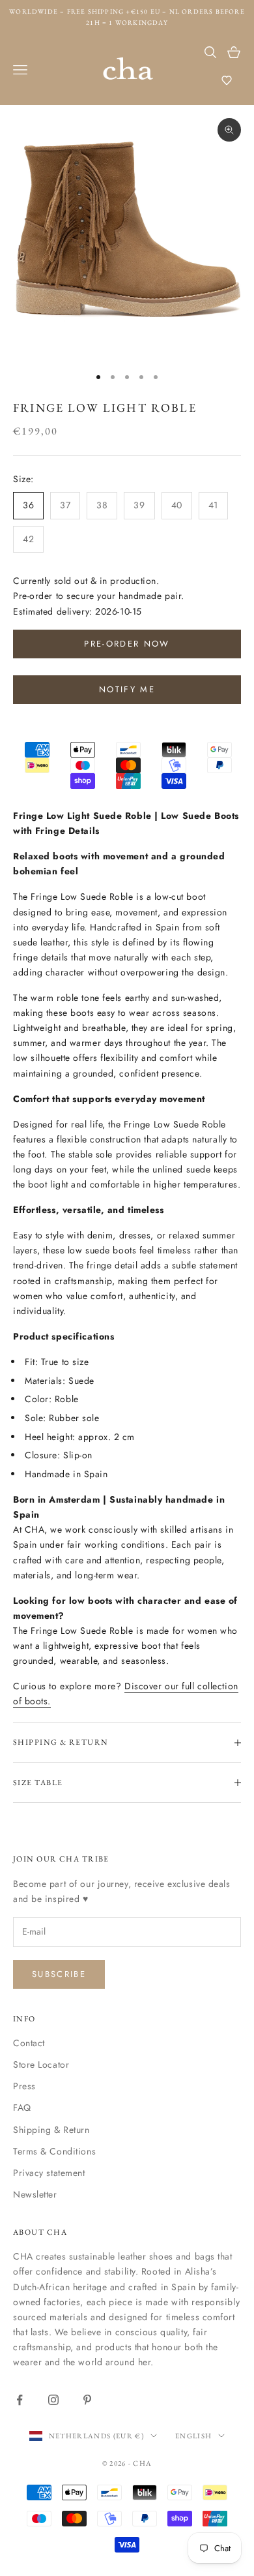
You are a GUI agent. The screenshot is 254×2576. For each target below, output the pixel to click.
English (193, 2436)
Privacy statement (49, 2173)
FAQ (22, 2108)
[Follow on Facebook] (20, 2400)
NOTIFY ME (127, 689)
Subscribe (59, 1974)
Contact (29, 2043)
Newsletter (35, 2194)
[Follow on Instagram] (53, 2400)
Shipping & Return (51, 2130)
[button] (227, 80)
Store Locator (41, 2064)
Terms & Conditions (54, 2151)
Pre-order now (127, 644)
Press (24, 2086)
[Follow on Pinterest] (87, 2400)
